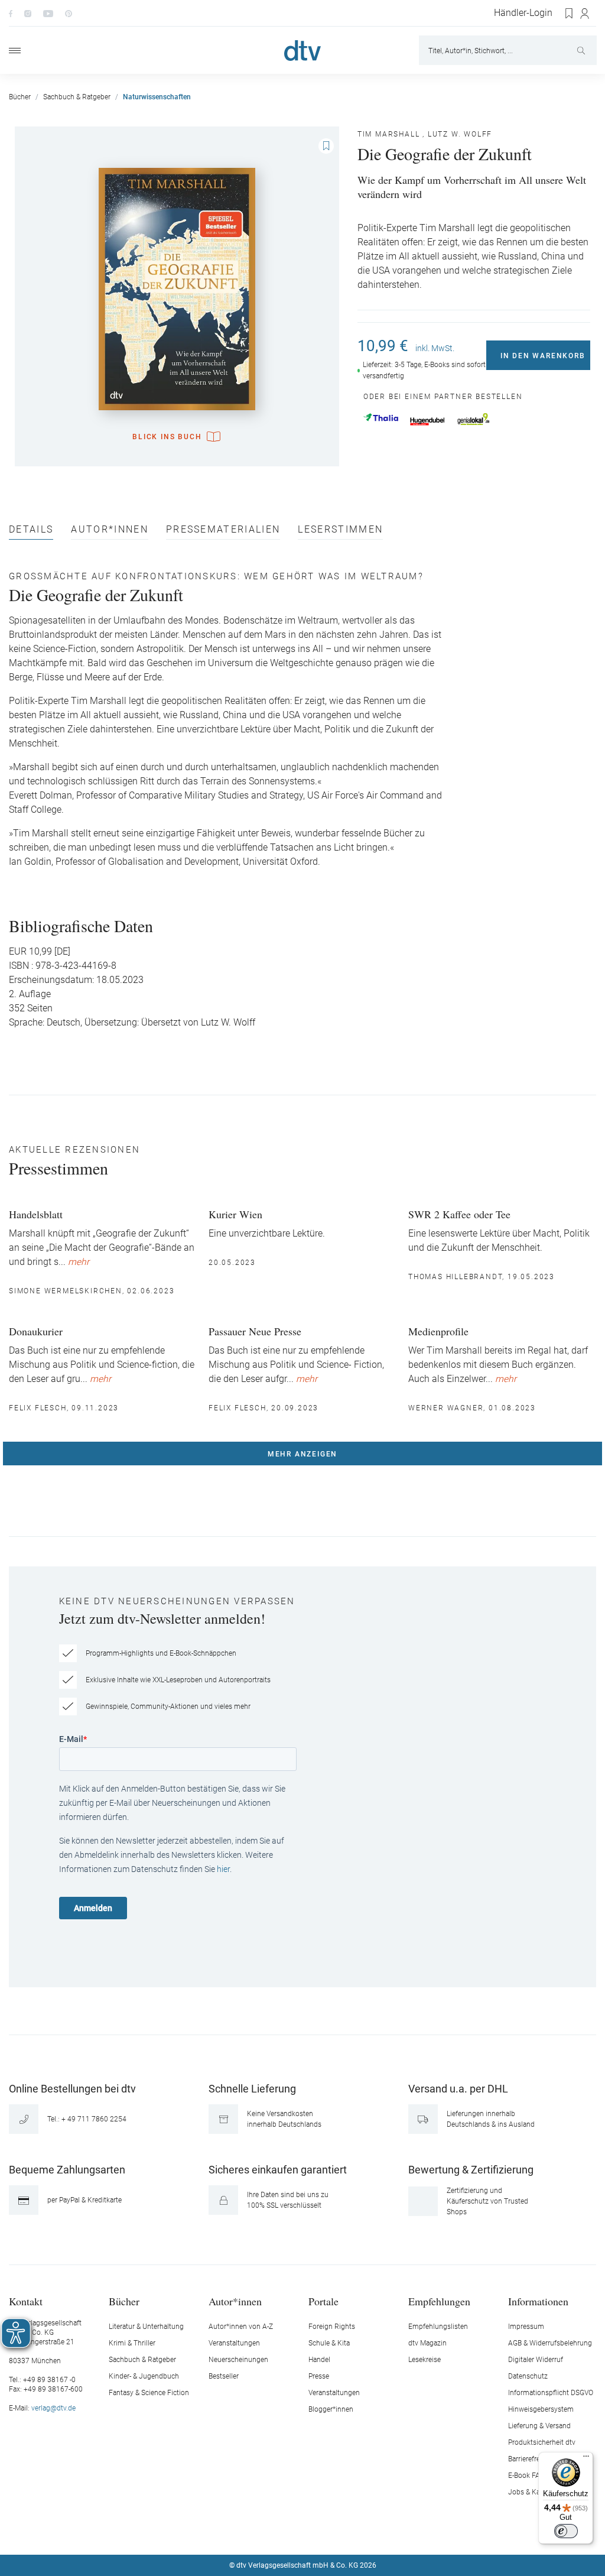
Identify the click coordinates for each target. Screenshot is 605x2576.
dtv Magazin (427, 2343)
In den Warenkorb (543, 356)
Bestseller (224, 2376)
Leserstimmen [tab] (340, 530)
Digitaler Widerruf (536, 2360)
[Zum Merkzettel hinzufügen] (326, 146)
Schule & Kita (329, 2343)
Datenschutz (528, 2376)
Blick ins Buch (167, 437)
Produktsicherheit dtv (542, 2442)
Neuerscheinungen (238, 2360)
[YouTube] (48, 13)
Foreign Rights (332, 2327)
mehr (79, 1262)
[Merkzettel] (570, 14)
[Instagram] (28, 13)
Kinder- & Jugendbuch (144, 2376)
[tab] (31, 532)
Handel (319, 2360)
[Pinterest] (69, 13)
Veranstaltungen (234, 2343)
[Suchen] (582, 50)
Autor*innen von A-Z (241, 2327)
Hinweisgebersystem (541, 2409)
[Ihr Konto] (585, 14)
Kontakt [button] (26, 2301)
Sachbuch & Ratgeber (142, 2360)
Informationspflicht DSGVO (551, 2393)
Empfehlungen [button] (439, 2301)
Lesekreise (425, 2360)
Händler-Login (523, 13)
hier (223, 1869)
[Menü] (15, 51)
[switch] (566, 2531)
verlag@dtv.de (53, 2408)
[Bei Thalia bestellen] (381, 417)
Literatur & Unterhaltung (146, 2327)
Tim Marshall (389, 134)
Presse (319, 2376)
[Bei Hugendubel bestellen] (427, 421)
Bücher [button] (124, 2301)
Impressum (526, 2327)
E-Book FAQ (526, 2476)
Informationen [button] (538, 2301)
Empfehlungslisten (438, 2327)
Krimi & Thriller (132, 2343)
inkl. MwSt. (435, 348)
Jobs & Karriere (532, 2492)
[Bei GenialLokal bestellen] (474, 419)
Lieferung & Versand (539, 2426)
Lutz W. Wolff (460, 134)
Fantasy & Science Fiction (149, 2393)
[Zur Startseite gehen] (302, 51)
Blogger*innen (331, 2409)
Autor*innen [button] (235, 2301)
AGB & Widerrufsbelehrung (550, 2343)
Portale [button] (323, 2301)
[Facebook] (11, 13)
